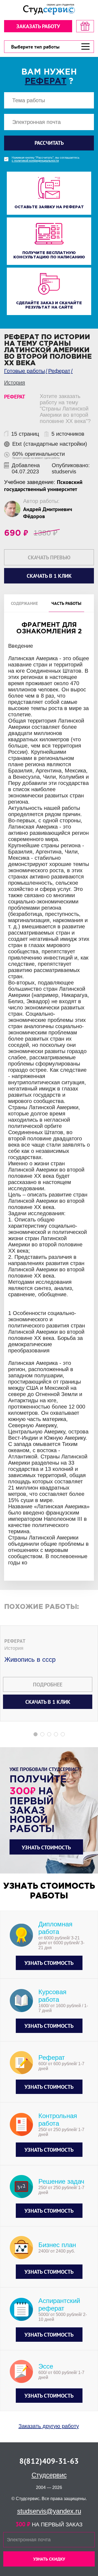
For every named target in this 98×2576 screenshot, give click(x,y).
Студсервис (49, 2475)
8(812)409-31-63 (49, 2461)
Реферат (46, 81)
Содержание (24, 603)
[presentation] (4, 1250)
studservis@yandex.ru (49, 2511)
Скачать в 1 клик (48, 1702)
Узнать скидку (49, 2559)
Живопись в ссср (30, 1659)
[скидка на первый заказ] (85, 26)
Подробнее (48, 1685)
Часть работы (66, 603)
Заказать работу (38, 26)
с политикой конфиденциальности (35, 161)
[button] (36, 1734)
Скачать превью (49, 557)
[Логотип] (49, 9)
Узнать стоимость (46, 1847)
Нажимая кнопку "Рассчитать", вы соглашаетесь (46, 159)
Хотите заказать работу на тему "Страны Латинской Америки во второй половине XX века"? (65, 409)
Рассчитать (49, 143)
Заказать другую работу (49, 2426)
